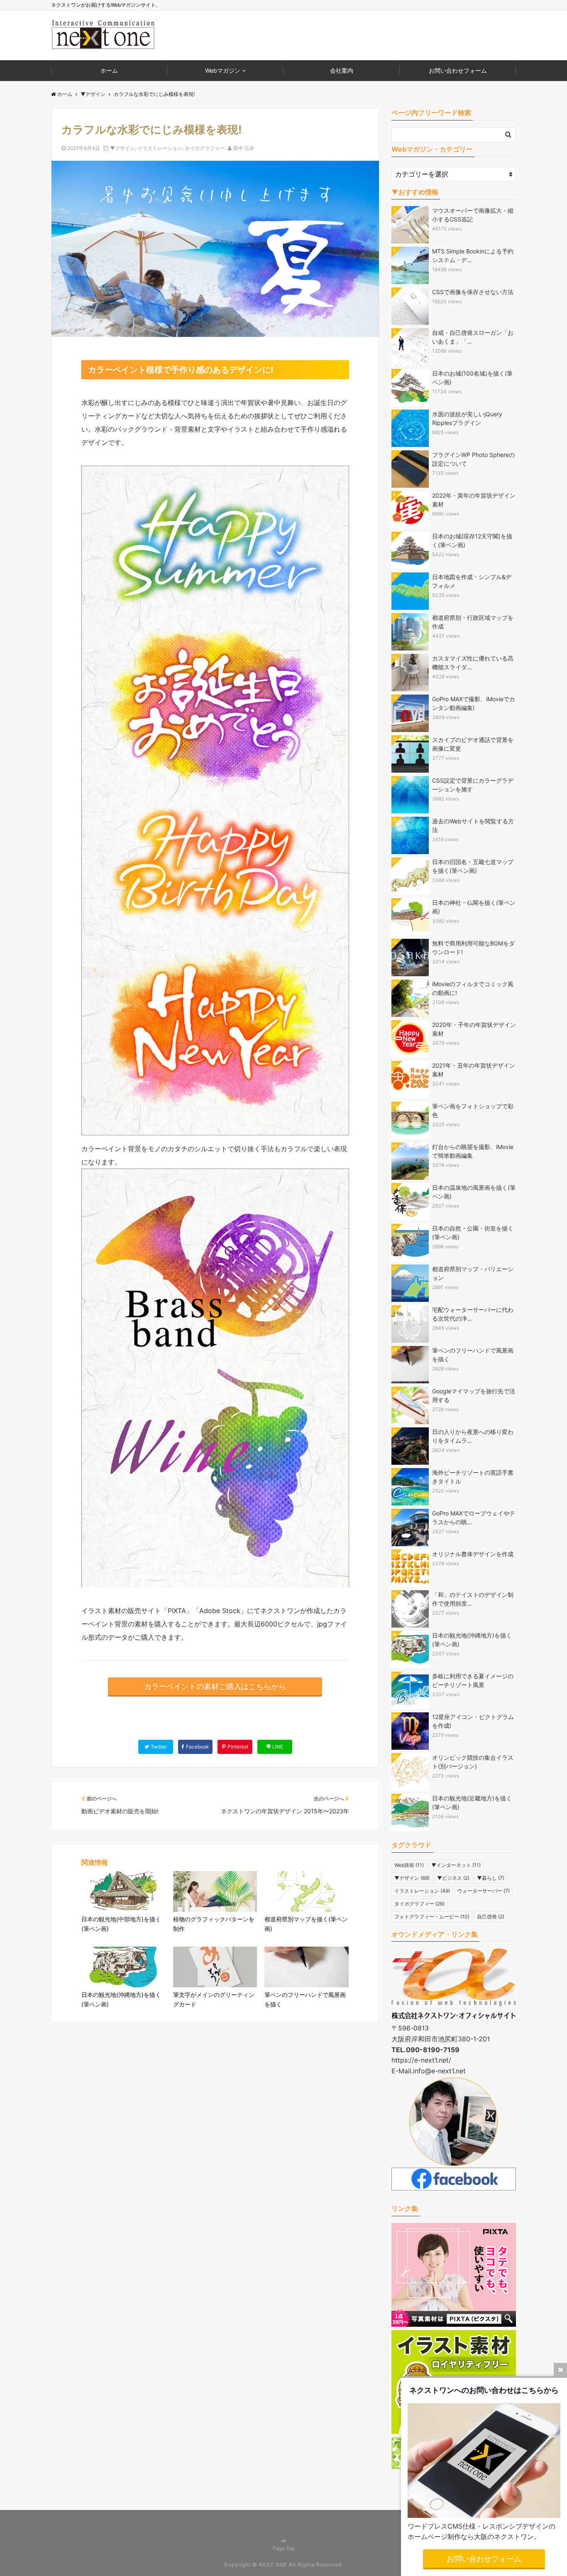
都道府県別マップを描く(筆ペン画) (306, 1924)
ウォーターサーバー (484, 1891)
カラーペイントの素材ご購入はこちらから (215, 1686)
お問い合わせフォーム (458, 70)
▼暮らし (491, 1878)
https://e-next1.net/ (421, 2060)
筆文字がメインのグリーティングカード (214, 1999)
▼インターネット (456, 1865)
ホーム (109, 70)
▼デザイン (122, 148)
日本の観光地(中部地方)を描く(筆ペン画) (121, 1924)
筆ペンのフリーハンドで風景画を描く (305, 1999)
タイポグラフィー (205, 148)
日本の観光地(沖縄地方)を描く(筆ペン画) (121, 1999)
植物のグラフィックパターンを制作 (214, 1924)
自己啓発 (491, 1917)
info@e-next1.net (439, 2071)
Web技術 (409, 1865)
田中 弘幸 (244, 148)
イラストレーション (160, 148)
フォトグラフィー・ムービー (432, 1917)
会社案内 (342, 70)
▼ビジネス (453, 1878)
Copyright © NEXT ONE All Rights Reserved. (284, 2565)
